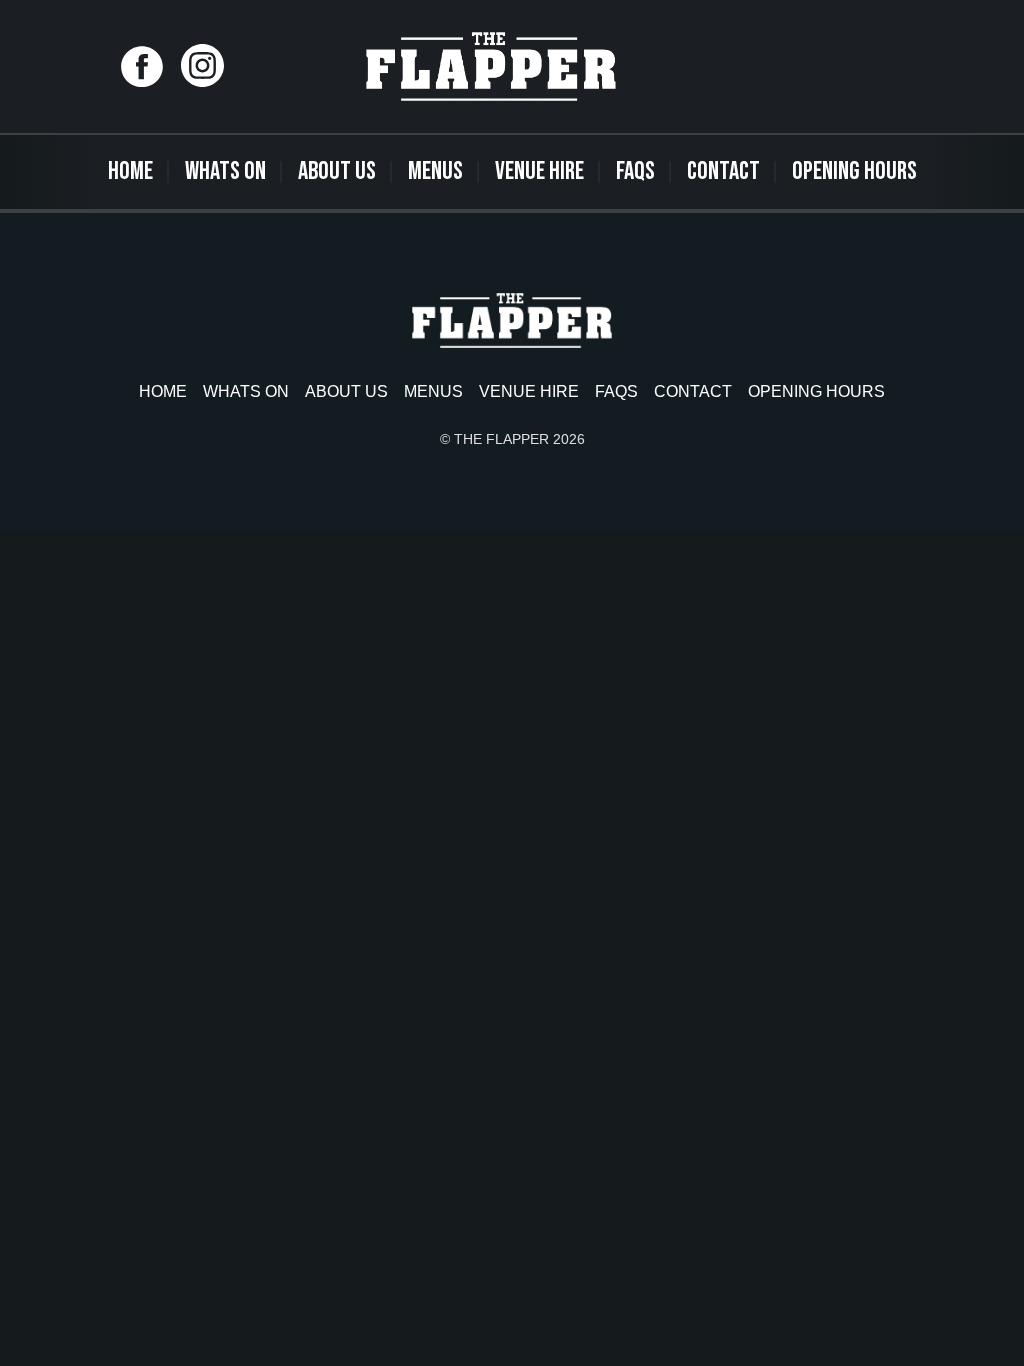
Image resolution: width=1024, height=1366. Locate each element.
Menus (435, 171)
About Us (337, 171)
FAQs (635, 171)
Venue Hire (539, 171)
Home (130, 171)
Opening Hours (854, 171)
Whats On (225, 171)
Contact (723, 171)
